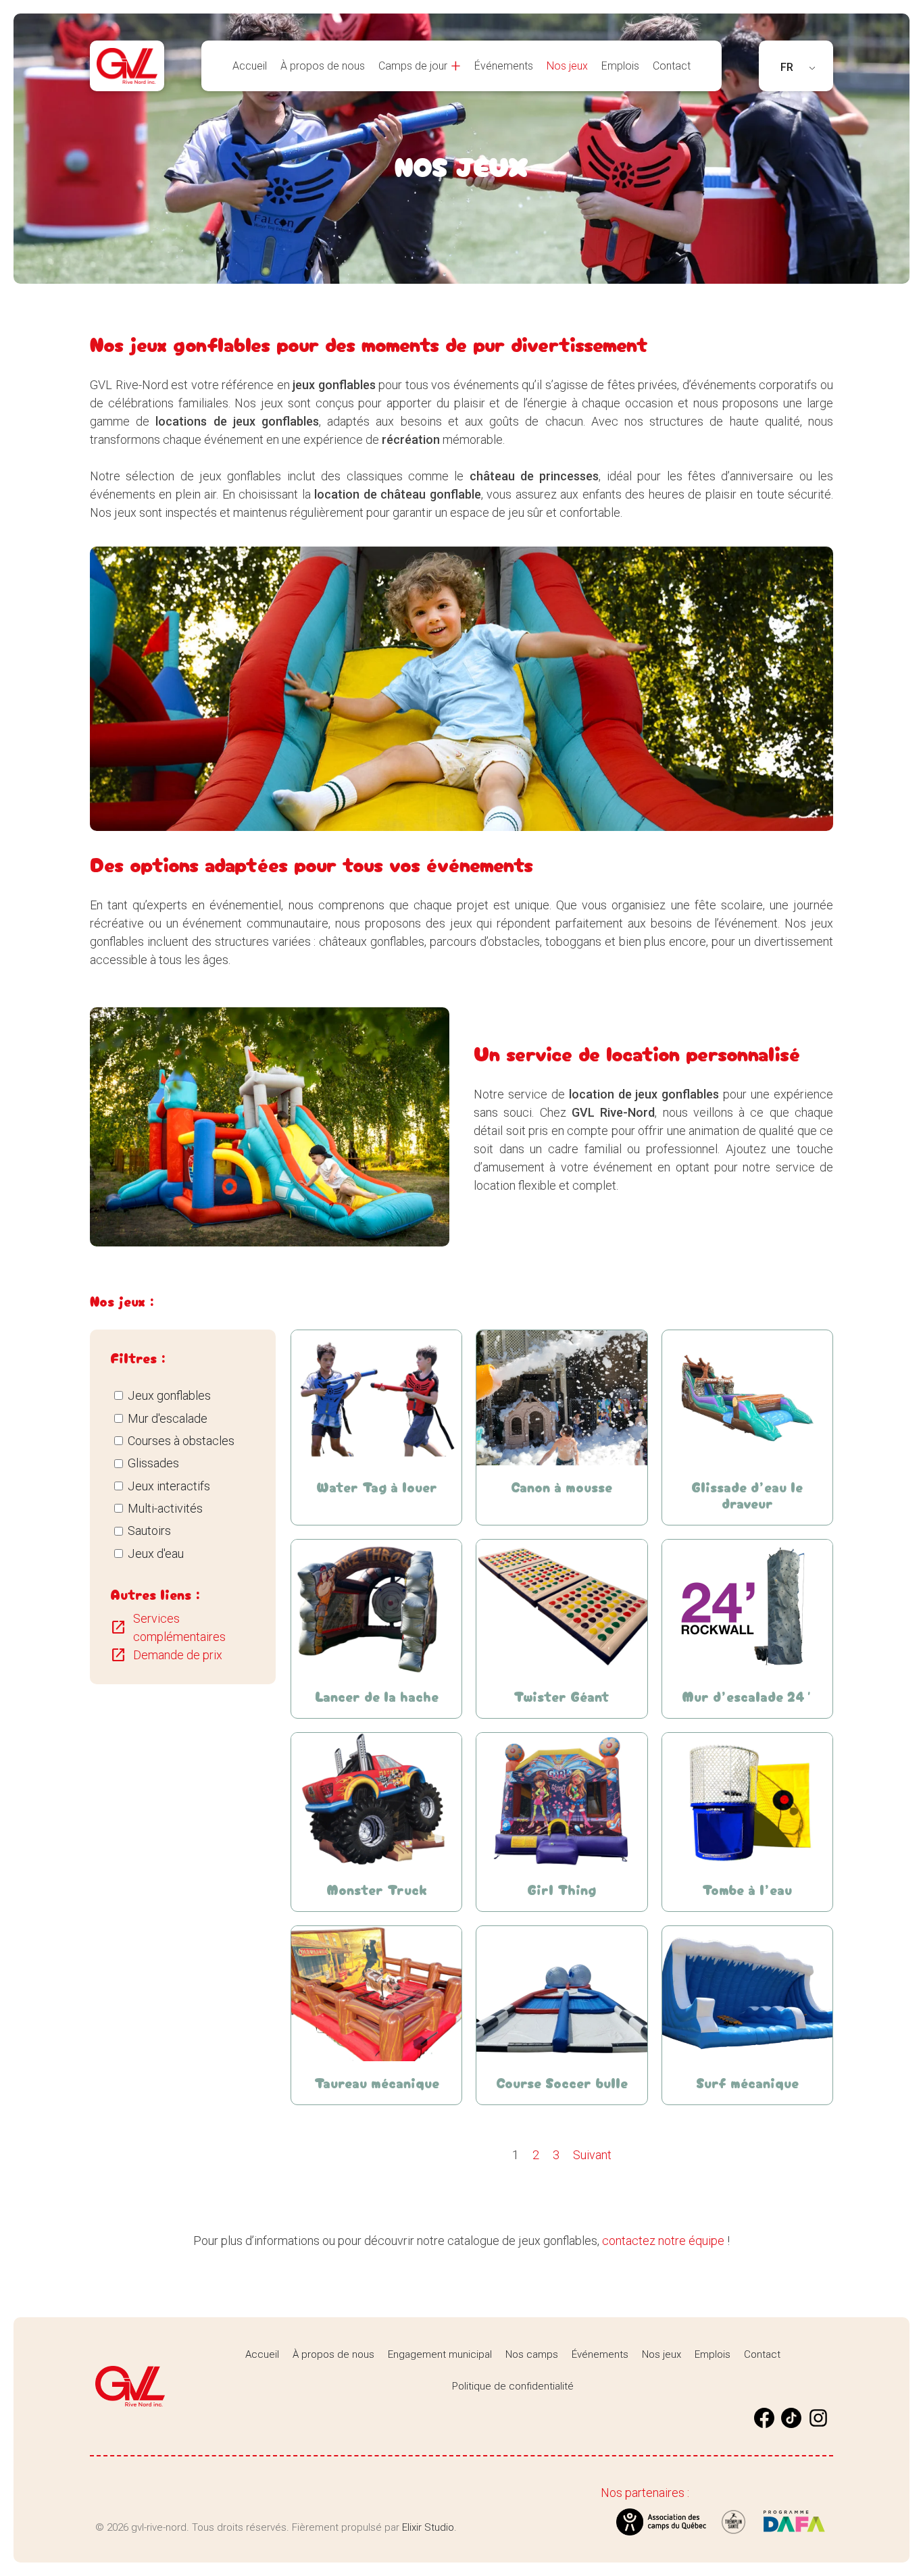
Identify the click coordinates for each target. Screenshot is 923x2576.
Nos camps (532, 2354)
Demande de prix (166, 1655)
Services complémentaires (168, 1627)
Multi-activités (165, 1508)
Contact (672, 66)
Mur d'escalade (168, 1418)
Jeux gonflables (169, 1395)
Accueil (250, 66)
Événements (504, 66)
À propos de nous (323, 66)
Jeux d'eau (156, 1554)
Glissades (153, 1463)
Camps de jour (413, 66)
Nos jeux (567, 66)
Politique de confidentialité (513, 2386)
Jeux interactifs (169, 1486)
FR (787, 67)
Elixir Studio (428, 2527)
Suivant (592, 2155)
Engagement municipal (440, 2354)
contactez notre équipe (663, 2241)
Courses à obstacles (181, 1441)
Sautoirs (149, 1531)
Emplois (620, 66)
